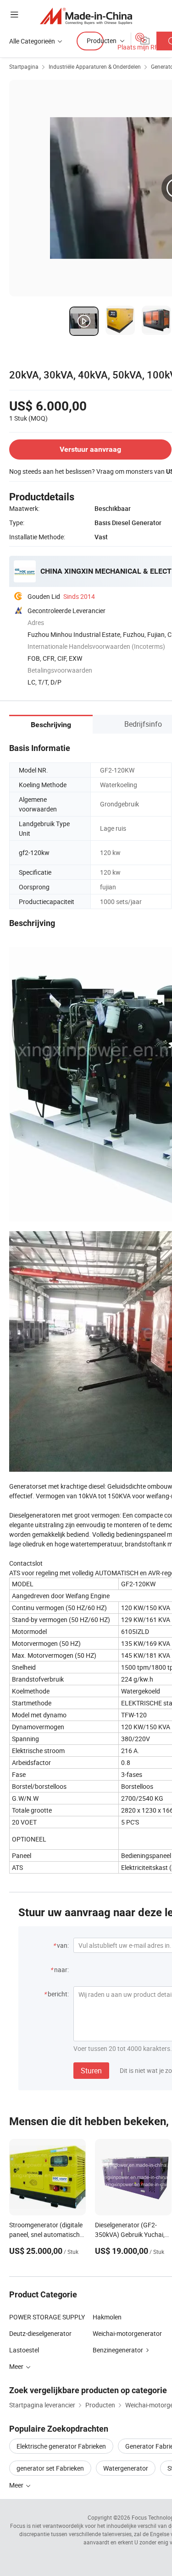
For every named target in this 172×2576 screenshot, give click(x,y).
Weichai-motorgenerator (127, 2333)
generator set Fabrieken (50, 2468)
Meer (17, 2485)
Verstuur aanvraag (90, 449)
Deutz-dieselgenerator (40, 2333)
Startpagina (24, 66)
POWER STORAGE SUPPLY (47, 2317)
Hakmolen (107, 2317)
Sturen (91, 2071)
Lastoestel (24, 2350)
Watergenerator (126, 2468)
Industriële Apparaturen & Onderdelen (95, 66)
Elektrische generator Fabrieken (61, 2446)
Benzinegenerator (118, 2350)
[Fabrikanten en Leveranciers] (86, 16)
